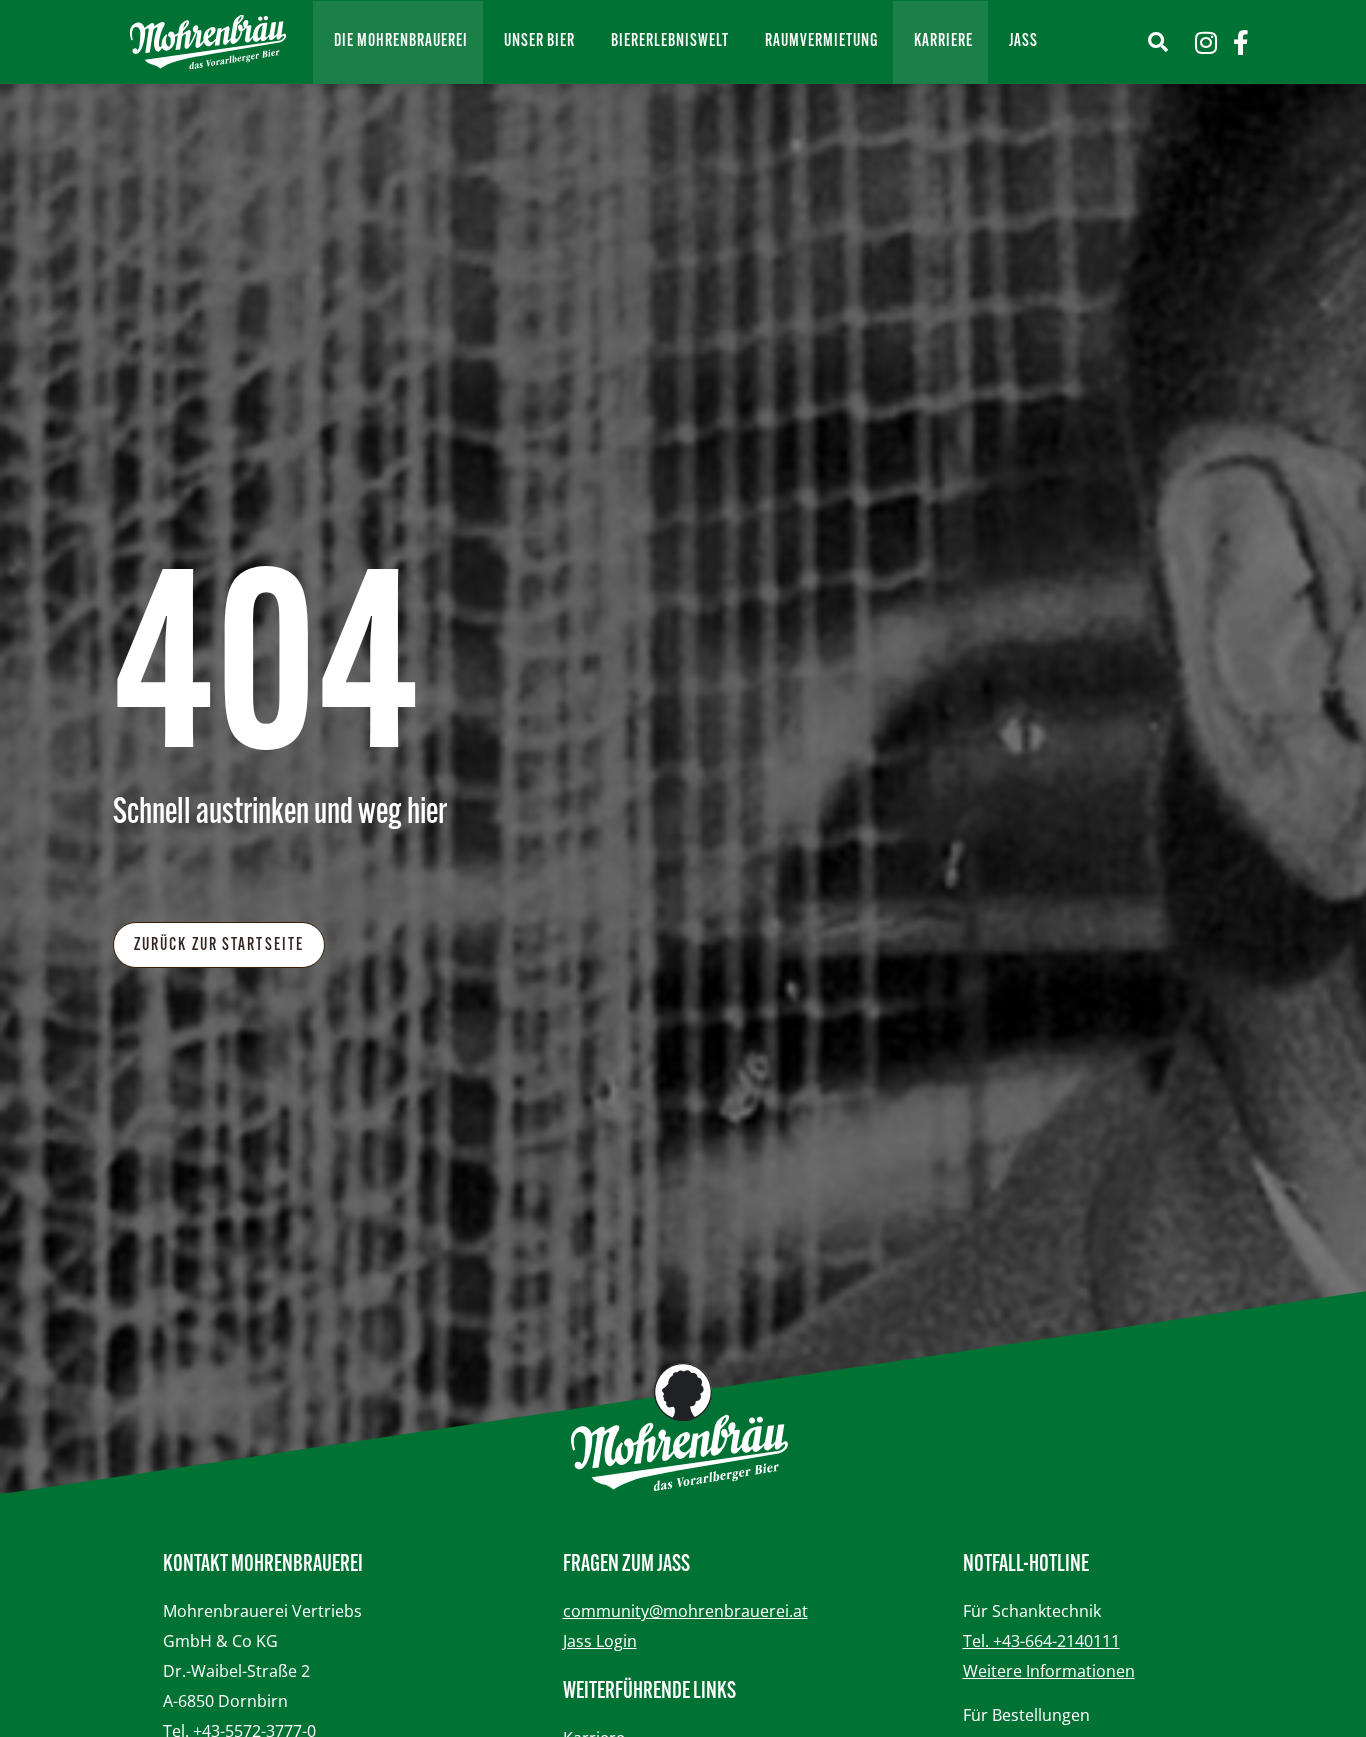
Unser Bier (539, 42)
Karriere (943, 42)
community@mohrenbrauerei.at (685, 1611)
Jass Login (600, 1641)
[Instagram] (1205, 42)
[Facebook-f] (1240, 42)
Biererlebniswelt (670, 42)
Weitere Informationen (1049, 1671)
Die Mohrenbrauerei (401, 42)
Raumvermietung (821, 42)
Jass (1023, 42)
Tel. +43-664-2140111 (1041, 1641)
